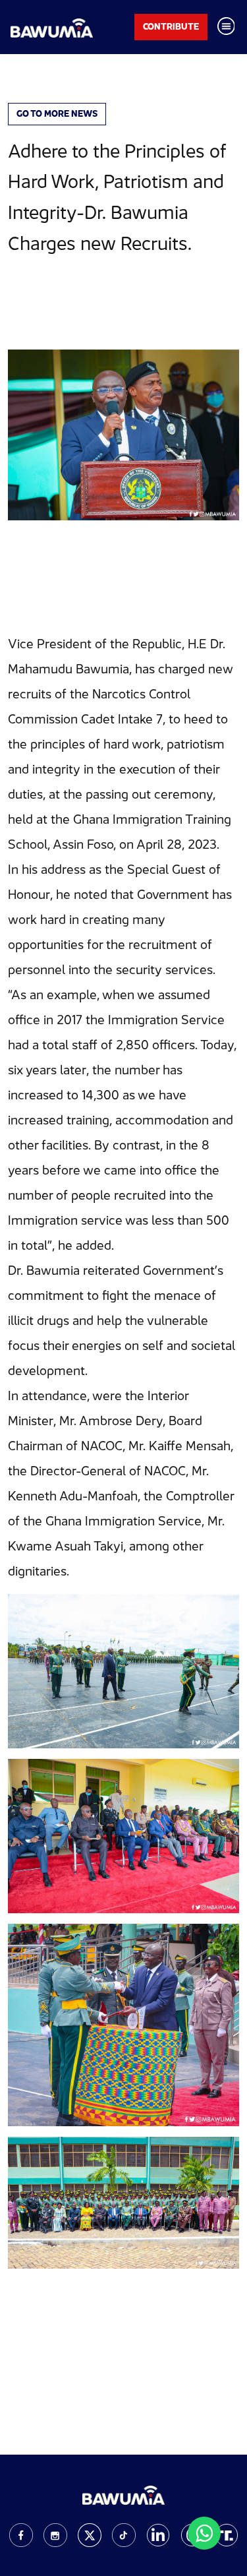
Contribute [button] (171, 26)
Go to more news (57, 113)
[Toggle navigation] (226, 27)
